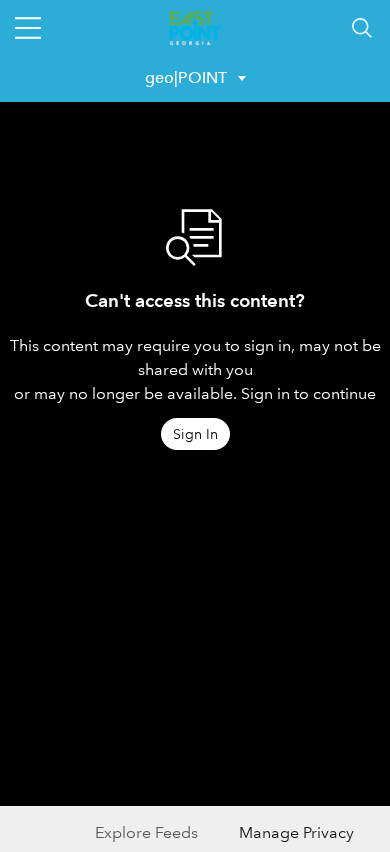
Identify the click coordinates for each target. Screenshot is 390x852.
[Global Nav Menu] (28, 28)
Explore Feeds (146, 832)
